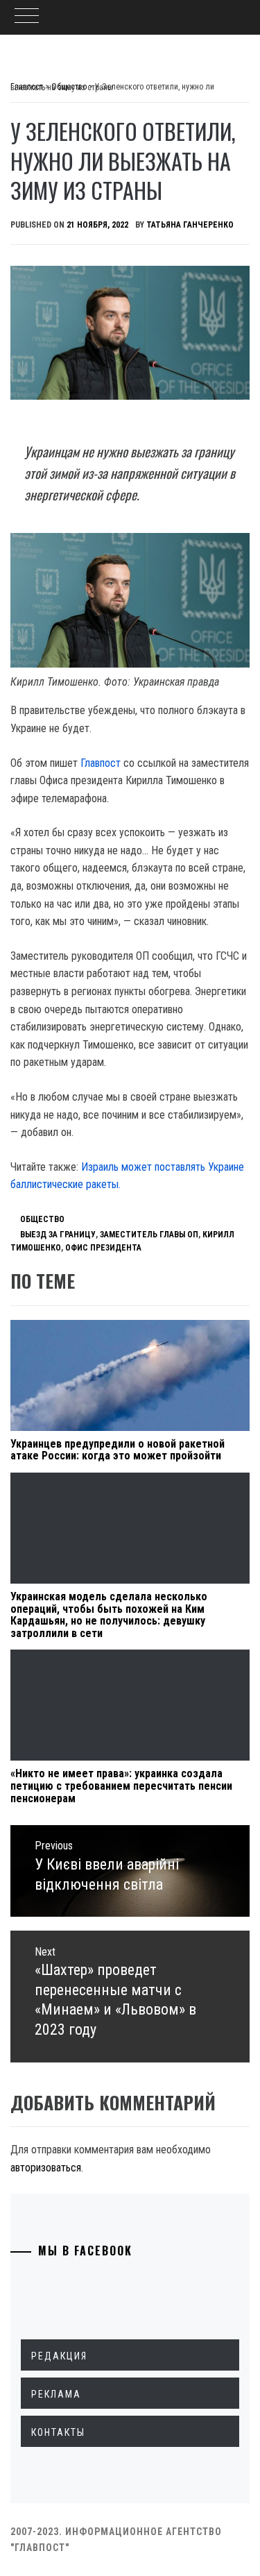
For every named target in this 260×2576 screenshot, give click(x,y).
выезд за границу (58, 1235)
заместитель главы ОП (149, 1235)
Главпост (101, 763)
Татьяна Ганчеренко (190, 225)
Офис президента (103, 1248)
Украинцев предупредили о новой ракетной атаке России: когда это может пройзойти (118, 1450)
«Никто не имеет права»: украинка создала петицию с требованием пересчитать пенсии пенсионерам (121, 1786)
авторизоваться (46, 2168)
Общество (42, 1219)
